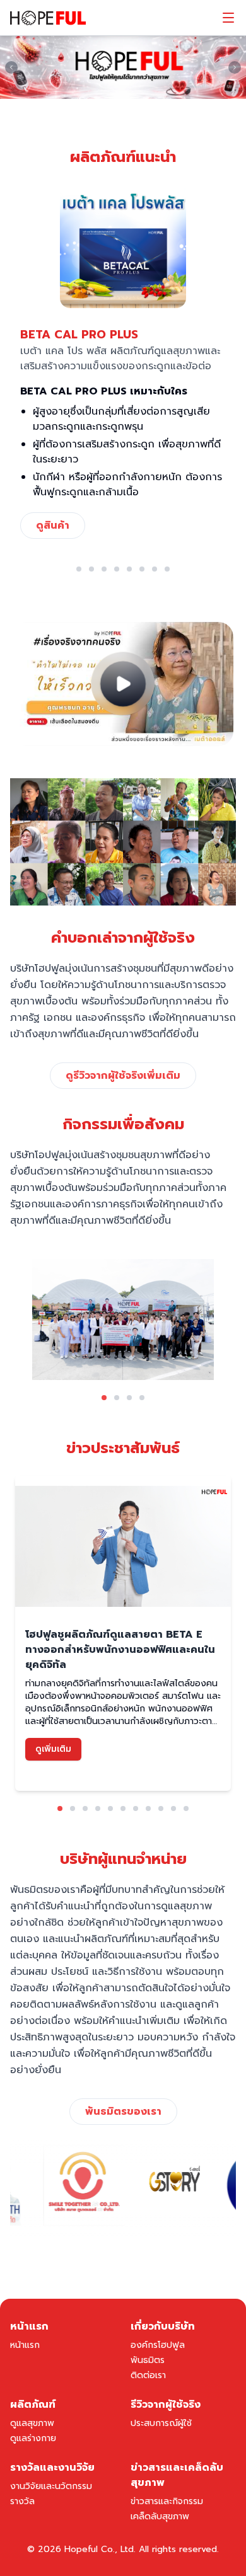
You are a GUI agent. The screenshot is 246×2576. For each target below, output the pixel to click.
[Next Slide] (235, 67)
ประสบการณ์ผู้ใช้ (161, 2423)
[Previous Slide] (11, 67)
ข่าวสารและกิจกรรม (167, 2501)
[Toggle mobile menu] (228, 18)
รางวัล (22, 2501)
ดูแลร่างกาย (33, 2438)
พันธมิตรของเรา (123, 2112)
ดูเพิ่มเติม (53, 1749)
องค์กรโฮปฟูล (158, 2345)
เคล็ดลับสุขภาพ (160, 2516)
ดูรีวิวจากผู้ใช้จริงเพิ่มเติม (123, 1076)
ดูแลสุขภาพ (32, 2423)
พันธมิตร (148, 2360)
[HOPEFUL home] (48, 18)
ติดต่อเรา (148, 2375)
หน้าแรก (25, 2345)
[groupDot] (79, 569)
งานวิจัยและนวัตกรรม (51, 2486)
